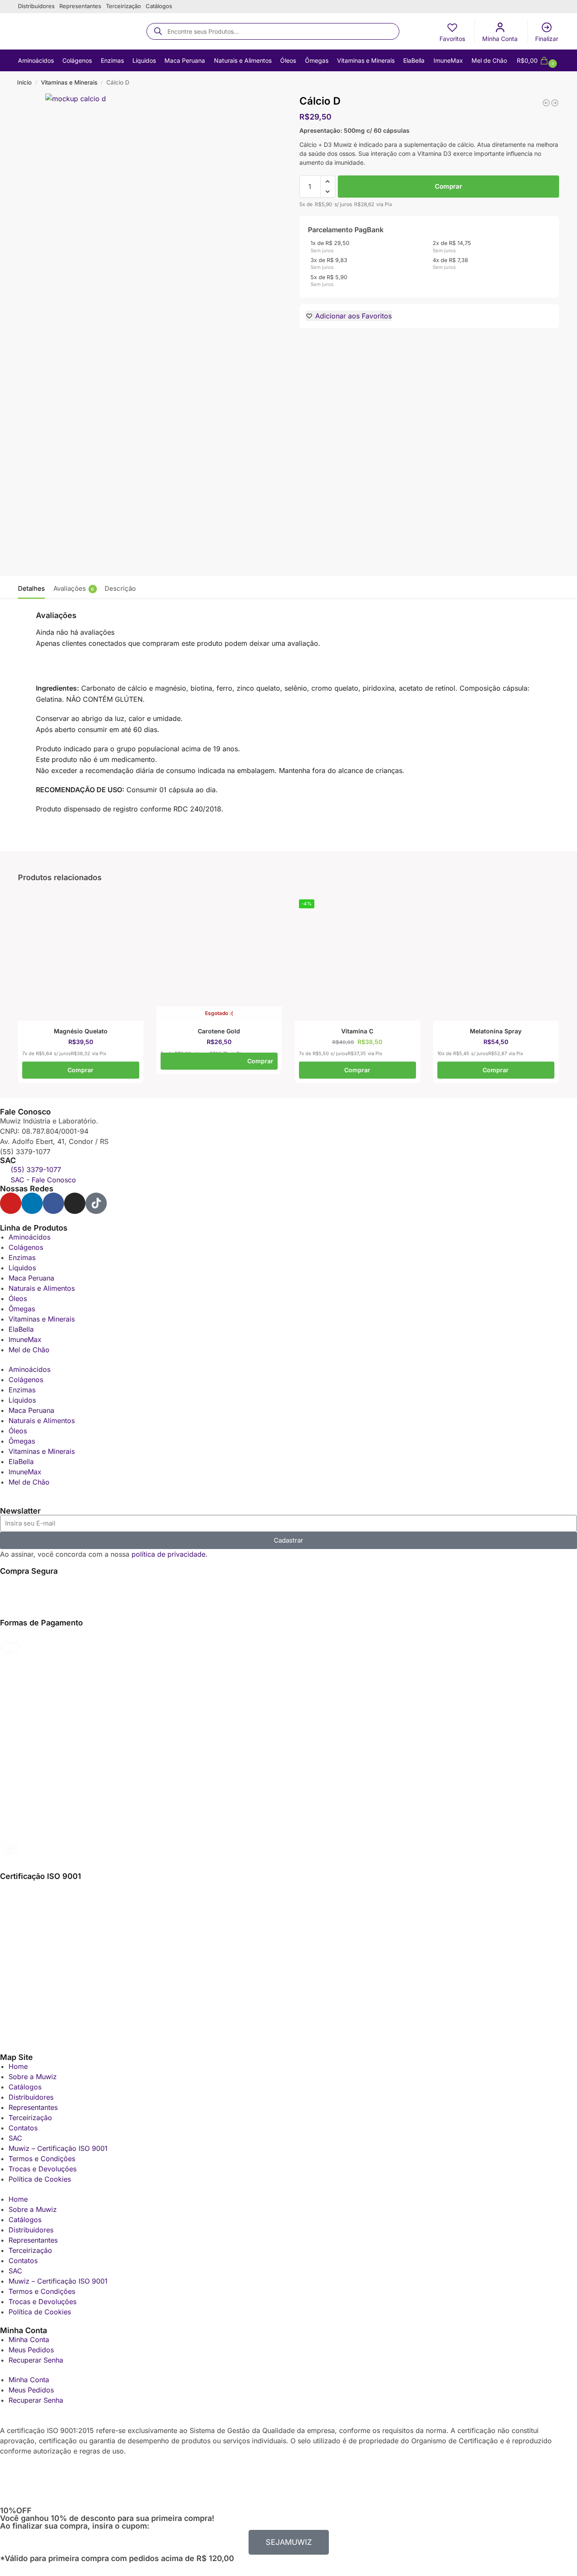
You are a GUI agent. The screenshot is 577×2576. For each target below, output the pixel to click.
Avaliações (74, 588)
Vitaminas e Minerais (69, 82)
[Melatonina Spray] (496, 958)
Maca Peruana (31, 1278)
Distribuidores (36, 6)
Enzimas (22, 1257)
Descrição (120, 588)
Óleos (18, 1298)
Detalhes (31, 588)
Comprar (448, 186)
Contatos (23, 2128)
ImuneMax (25, 1339)
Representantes (80, 6)
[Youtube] (11, 1203)
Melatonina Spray (496, 1031)
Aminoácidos (29, 1237)
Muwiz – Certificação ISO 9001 (58, 2148)
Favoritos (452, 39)
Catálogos (159, 6)
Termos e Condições (42, 2159)
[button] (538, 61)
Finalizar (547, 39)
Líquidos (22, 1268)
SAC (15, 2138)
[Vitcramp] (546, 103)
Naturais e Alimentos (42, 1288)
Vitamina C (357, 1031)
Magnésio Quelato (81, 1031)
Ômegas (22, 1309)
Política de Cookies (40, 2179)
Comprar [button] (81, 1070)
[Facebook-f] (53, 1203)
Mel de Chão (29, 1350)
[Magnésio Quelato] (81, 958)
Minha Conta (500, 39)
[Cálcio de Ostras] (555, 103)
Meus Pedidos (31, 2350)
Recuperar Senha (36, 2360)
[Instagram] (75, 1203)
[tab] (34, 588)
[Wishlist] (139, 908)
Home (18, 2066)
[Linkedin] (32, 1203)
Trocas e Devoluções (42, 2169)
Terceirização (123, 6)
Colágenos (26, 1247)
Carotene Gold (219, 1031)
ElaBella (21, 1329)
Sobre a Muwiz (33, 2077)
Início (24, 82)
